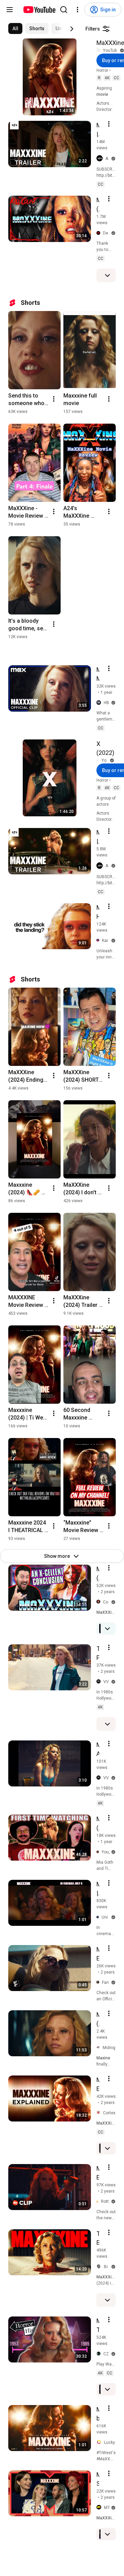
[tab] (15, 28)
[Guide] (10, 10)
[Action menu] (109, 124)
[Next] (72, 29)
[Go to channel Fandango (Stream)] (99, 1982)
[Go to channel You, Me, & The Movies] (99, 1852)
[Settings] (77, 10)
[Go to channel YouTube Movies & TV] (100, 50)
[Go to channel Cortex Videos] (100, 2113)
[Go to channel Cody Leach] (100, 1602)
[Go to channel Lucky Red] (100, 2442)
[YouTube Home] (39, 10)
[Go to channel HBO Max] (100, 703)
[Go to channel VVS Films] (100, 1682)
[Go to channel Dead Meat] (100, 233)
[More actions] (54, 399)
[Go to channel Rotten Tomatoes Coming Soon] (99, 2201)
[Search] (64, 10)
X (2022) (105, 748)
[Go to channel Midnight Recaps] (100, 2048)
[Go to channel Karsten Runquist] (99, 940)
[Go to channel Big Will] (100, 2267)
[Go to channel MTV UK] (100, 2508)
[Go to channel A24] (101, 159)
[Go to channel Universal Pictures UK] (99, 1917)
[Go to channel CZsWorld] (100, 2354)
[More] (107, 275)
